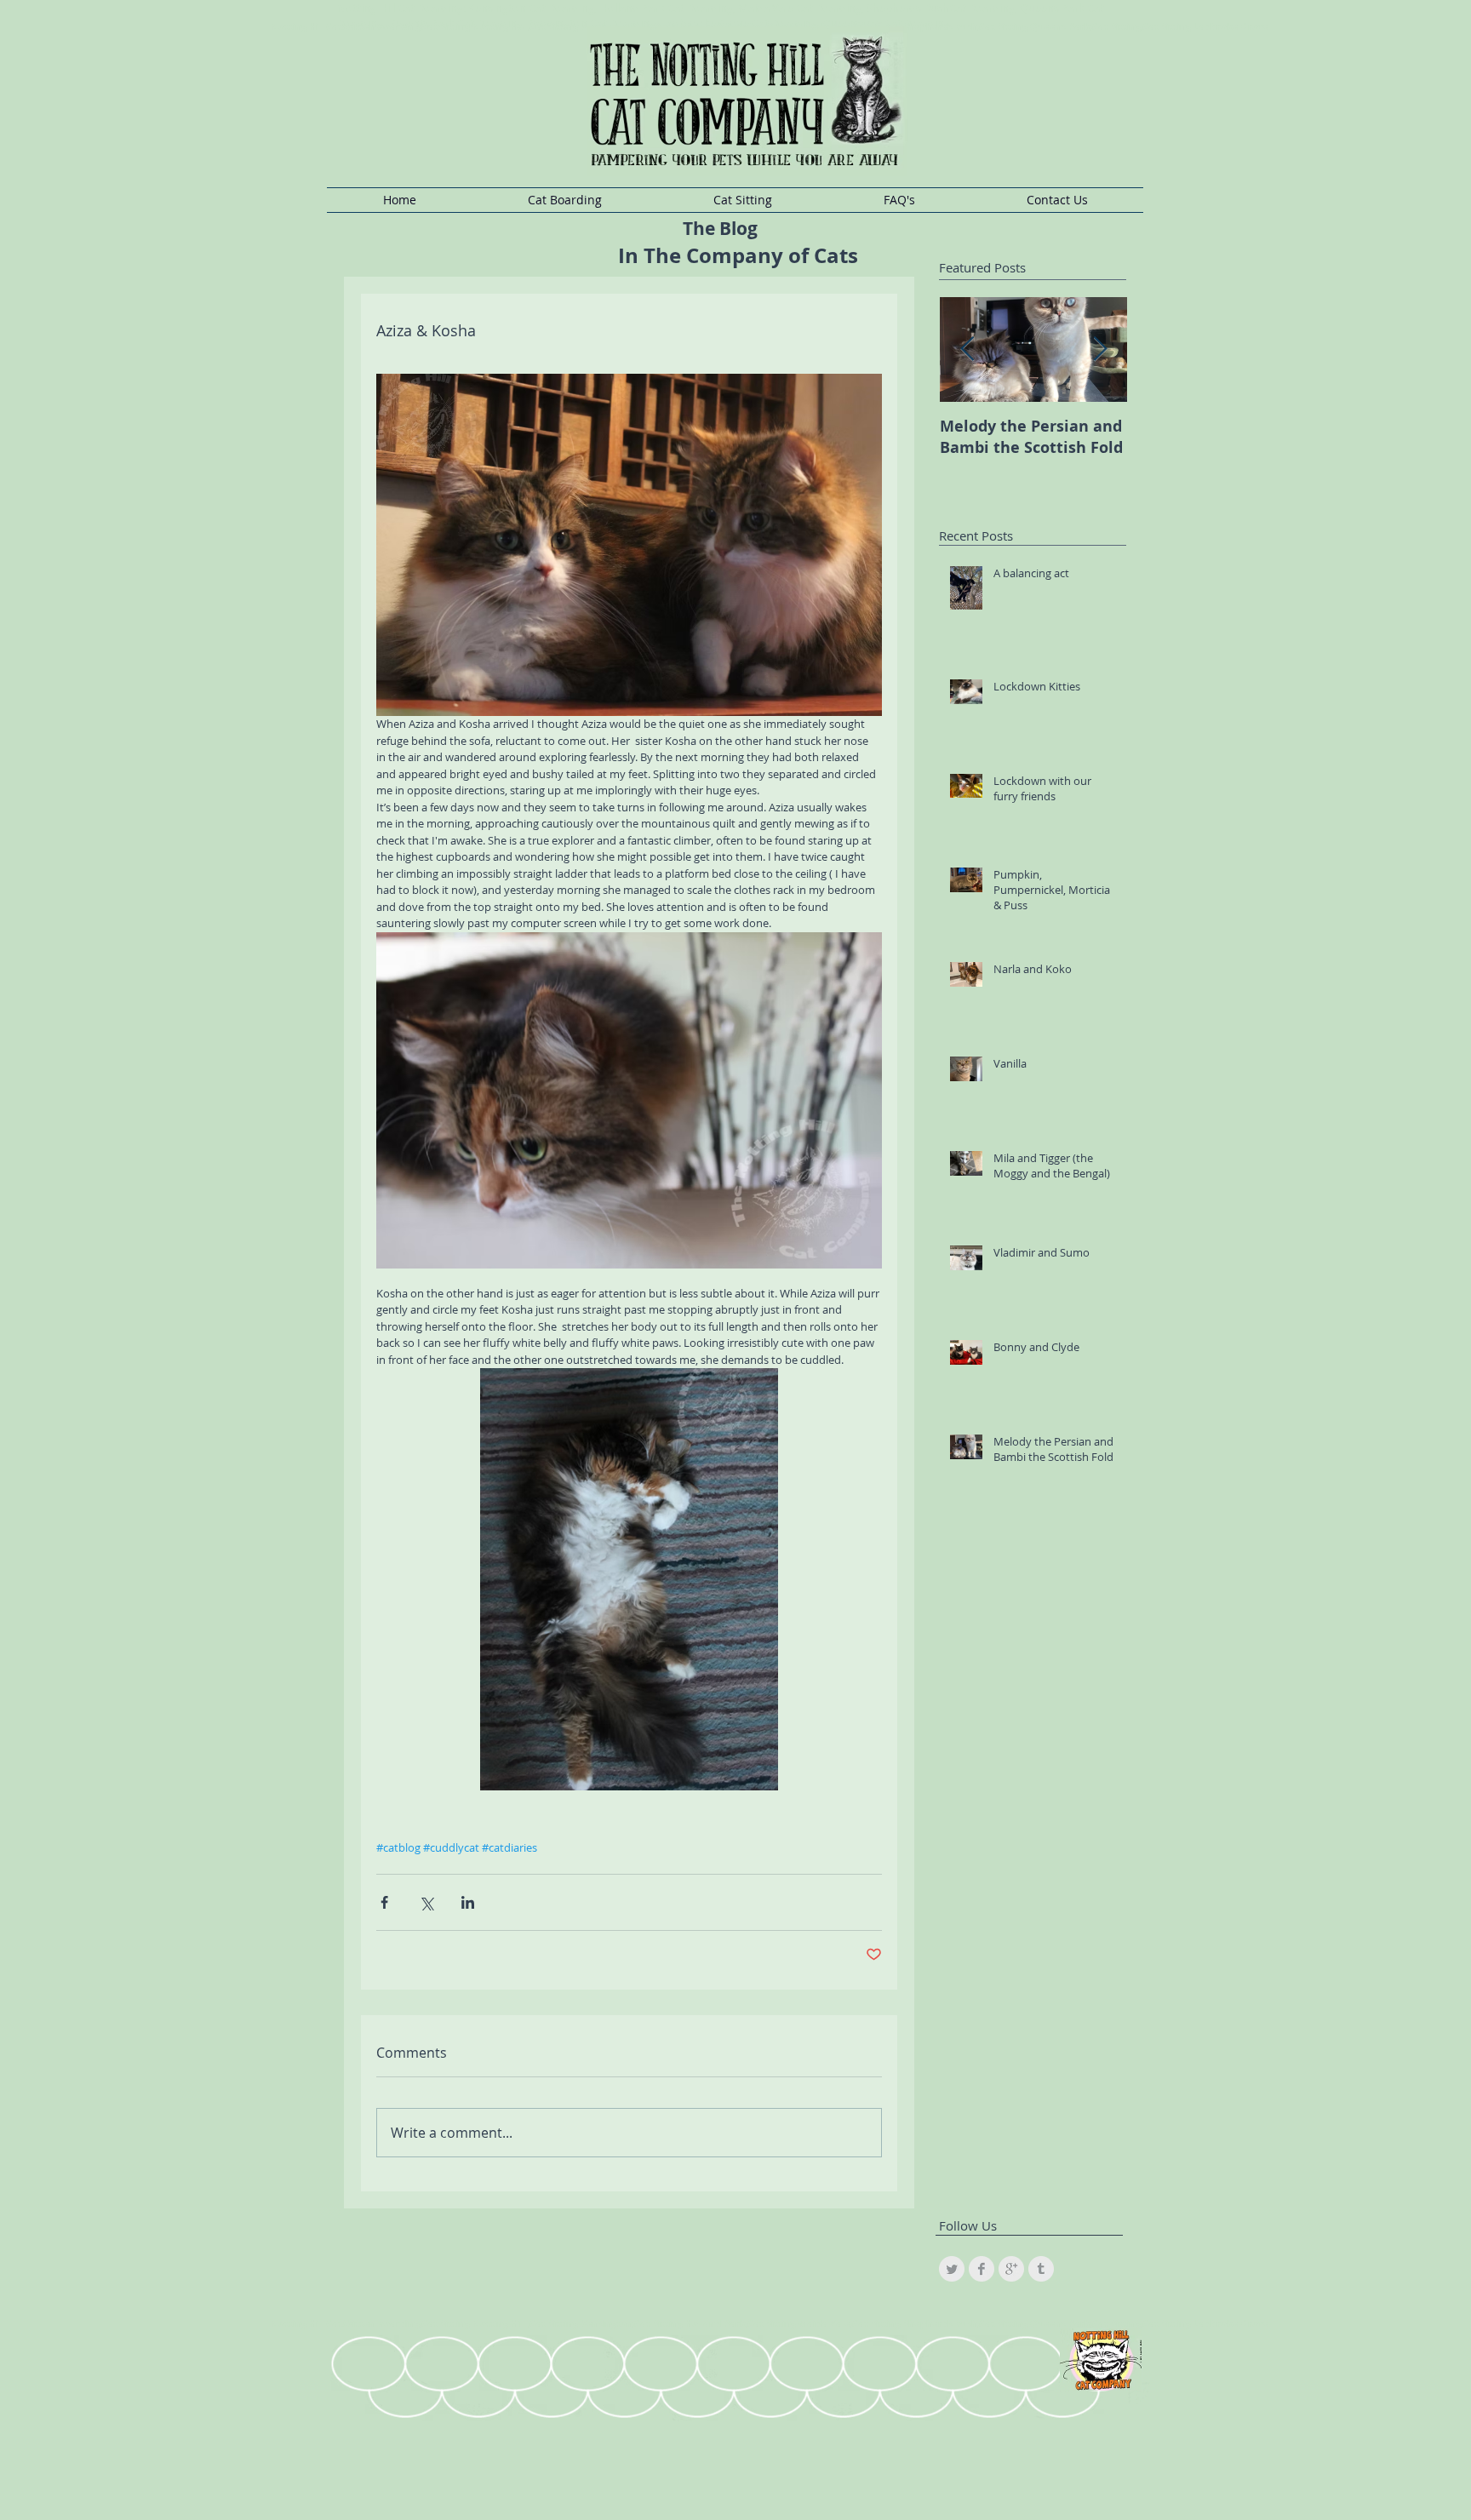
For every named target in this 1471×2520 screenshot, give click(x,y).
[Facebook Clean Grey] (982, 2269)
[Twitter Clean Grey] (952, 2269)
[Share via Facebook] (384, 1902)
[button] (564, 200)
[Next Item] (1100, 349)
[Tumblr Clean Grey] (1041, 2269)
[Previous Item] (967, 349)
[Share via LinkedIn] (468, 1902)
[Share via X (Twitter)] (426, 1902)
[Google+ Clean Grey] (1011, 2269)
